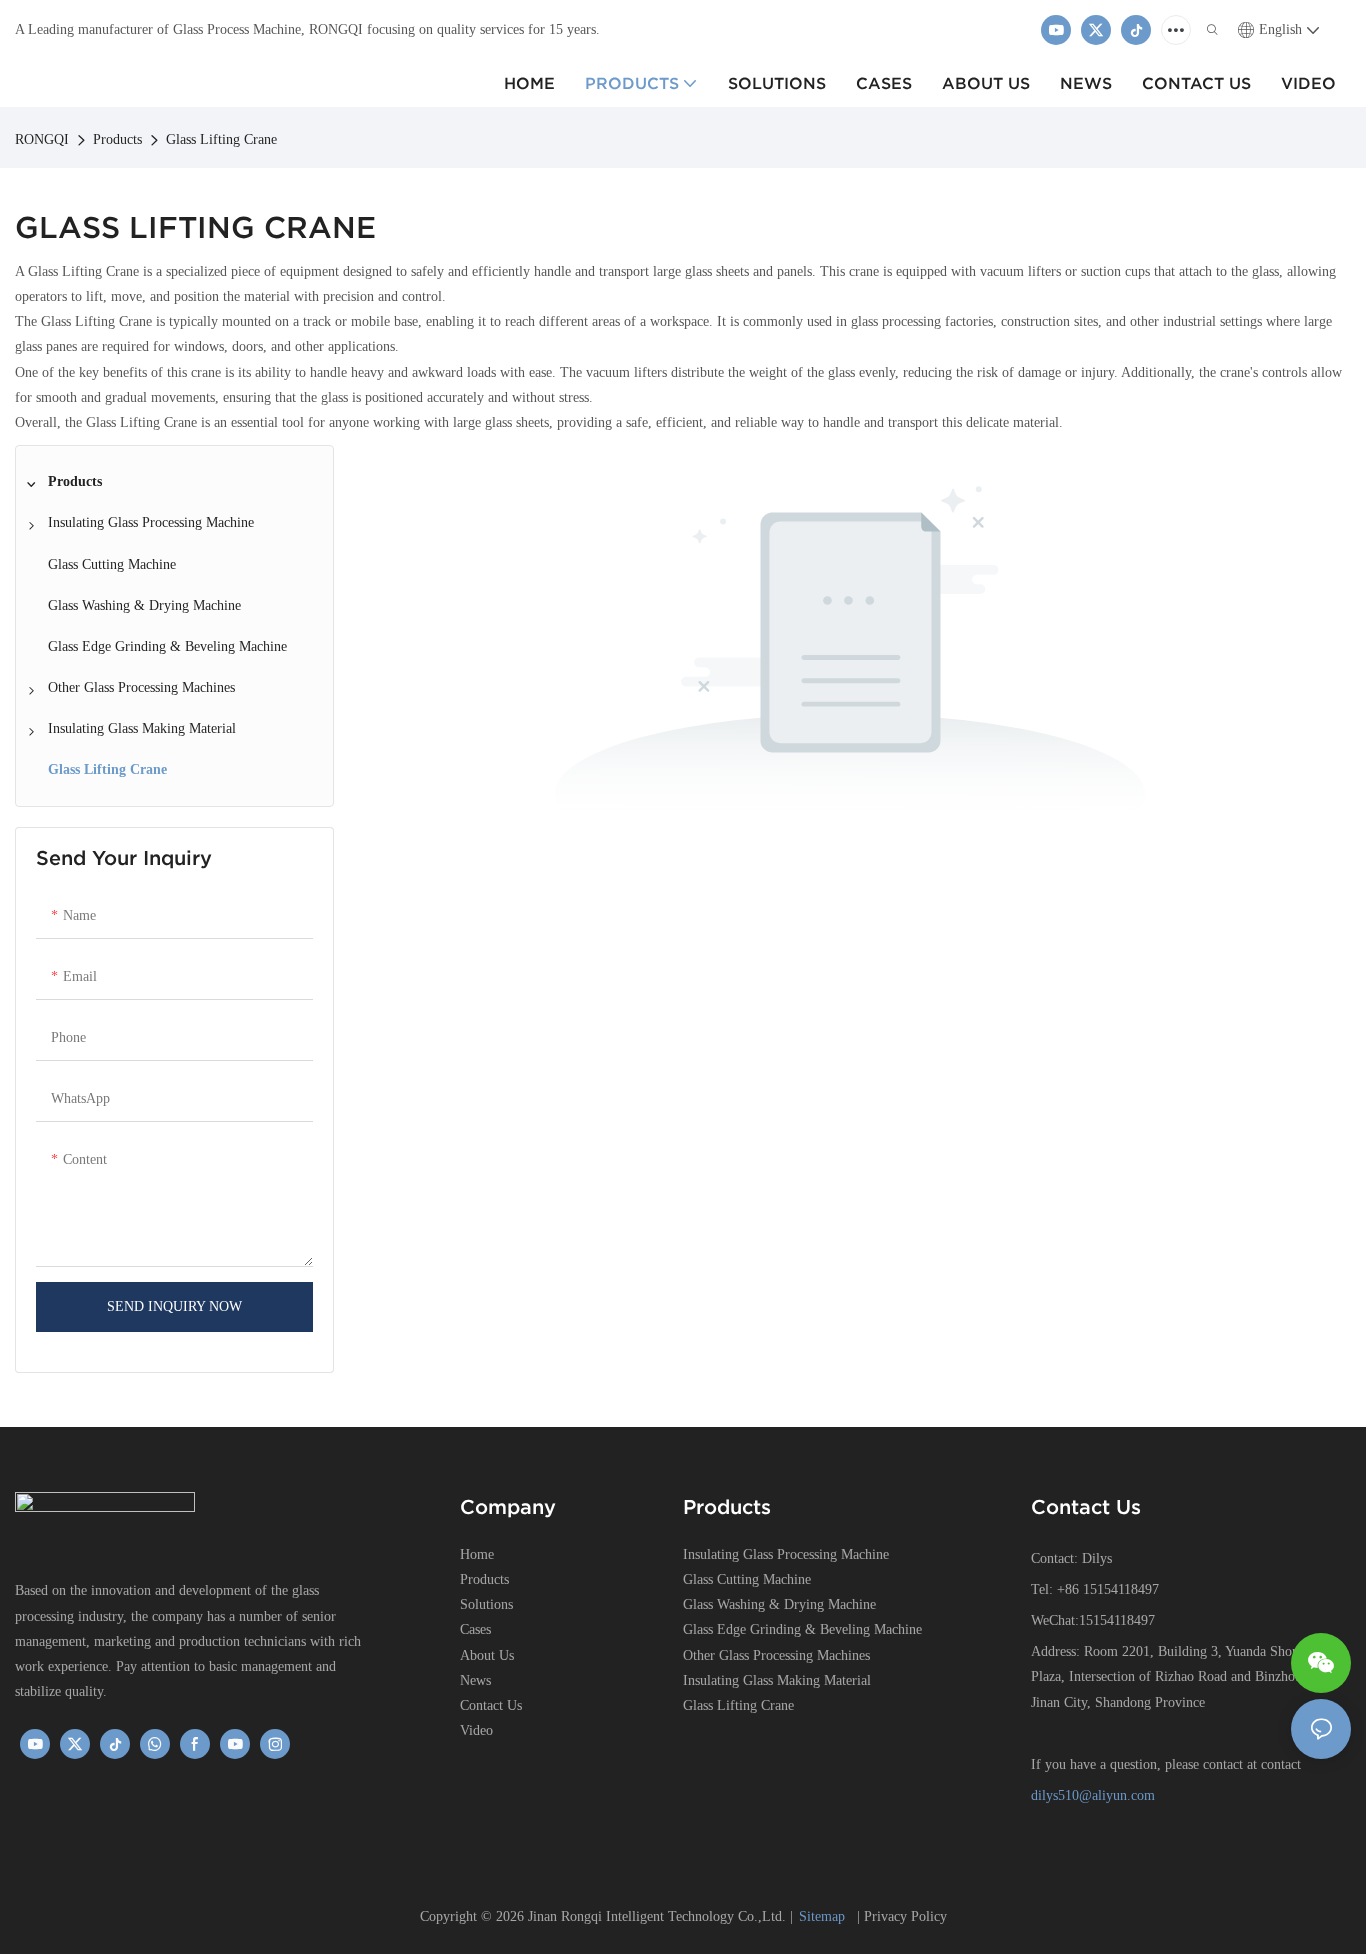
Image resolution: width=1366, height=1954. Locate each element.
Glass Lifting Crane (221, 139)
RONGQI (42, 139)
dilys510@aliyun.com (1093, 1795)
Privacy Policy (905, 1916)
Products (117, 139)
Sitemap (824, 1916)
